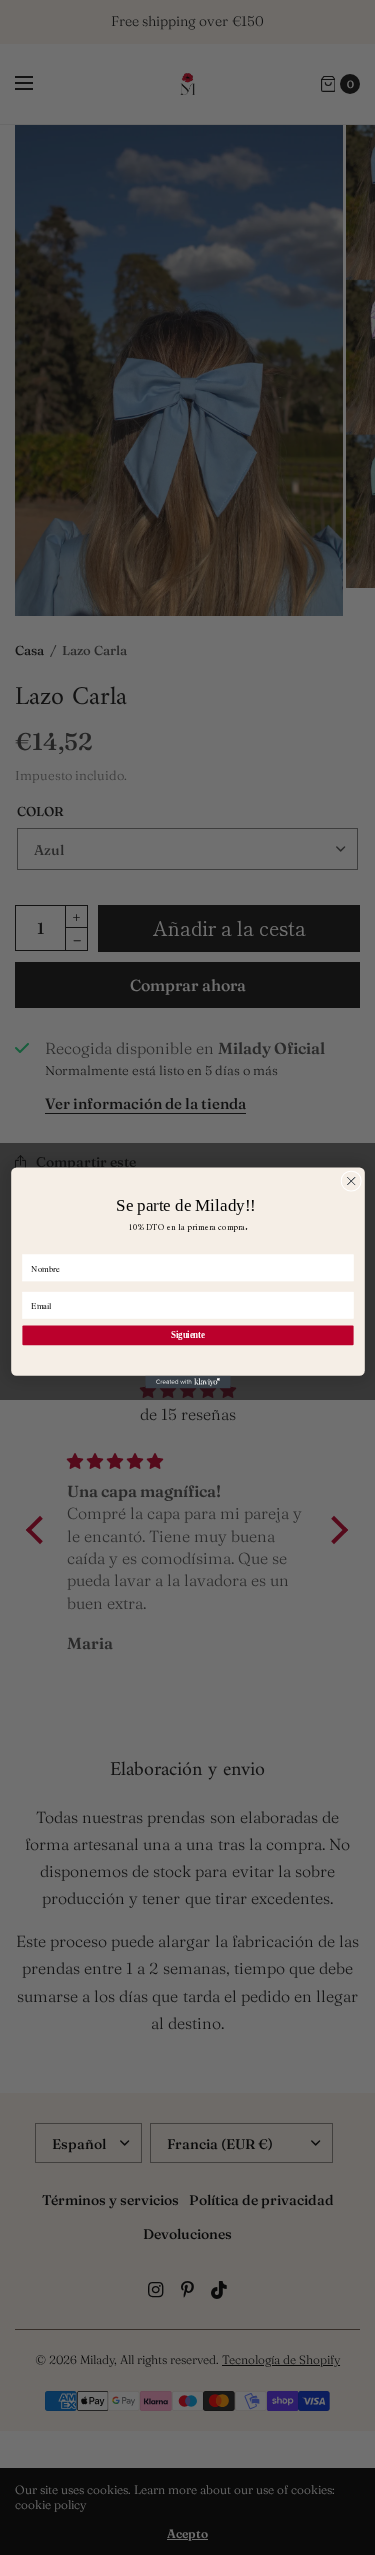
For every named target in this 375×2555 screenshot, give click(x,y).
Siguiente (187, 1334)
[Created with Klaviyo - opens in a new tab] (187, 1381)
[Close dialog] (350, 1180)
